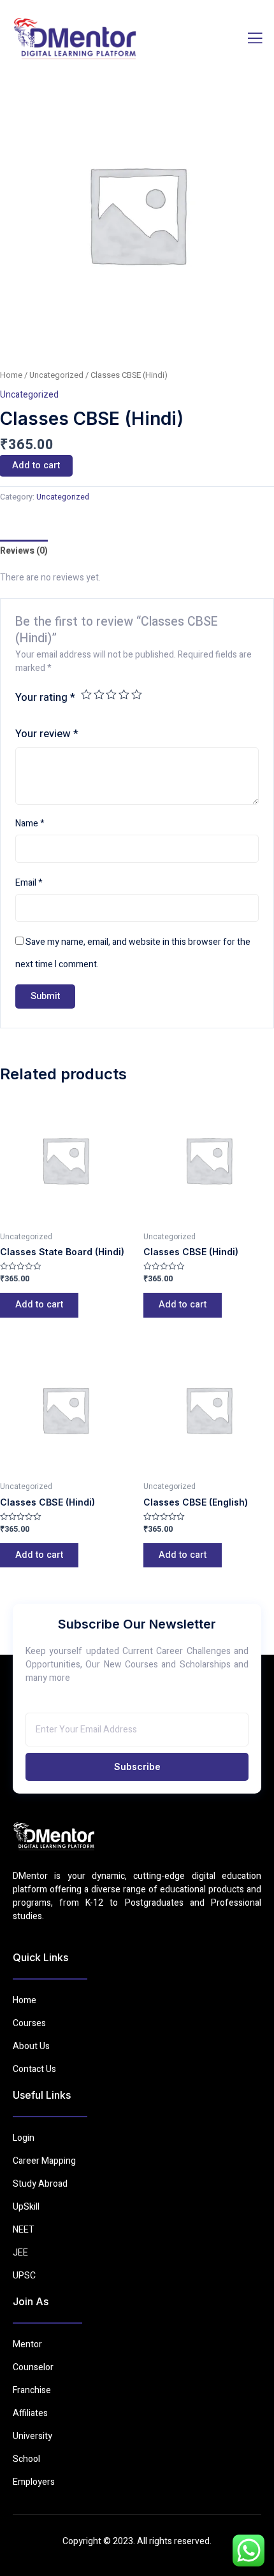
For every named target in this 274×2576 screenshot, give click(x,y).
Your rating (45, 697)
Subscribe (137, 1767)
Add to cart (39, 1305)
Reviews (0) (24, 551)
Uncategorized (56, 375)
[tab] (24, 551)
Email (29, 883)
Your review (47, 734)
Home (11, 375)
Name (30, 824)
